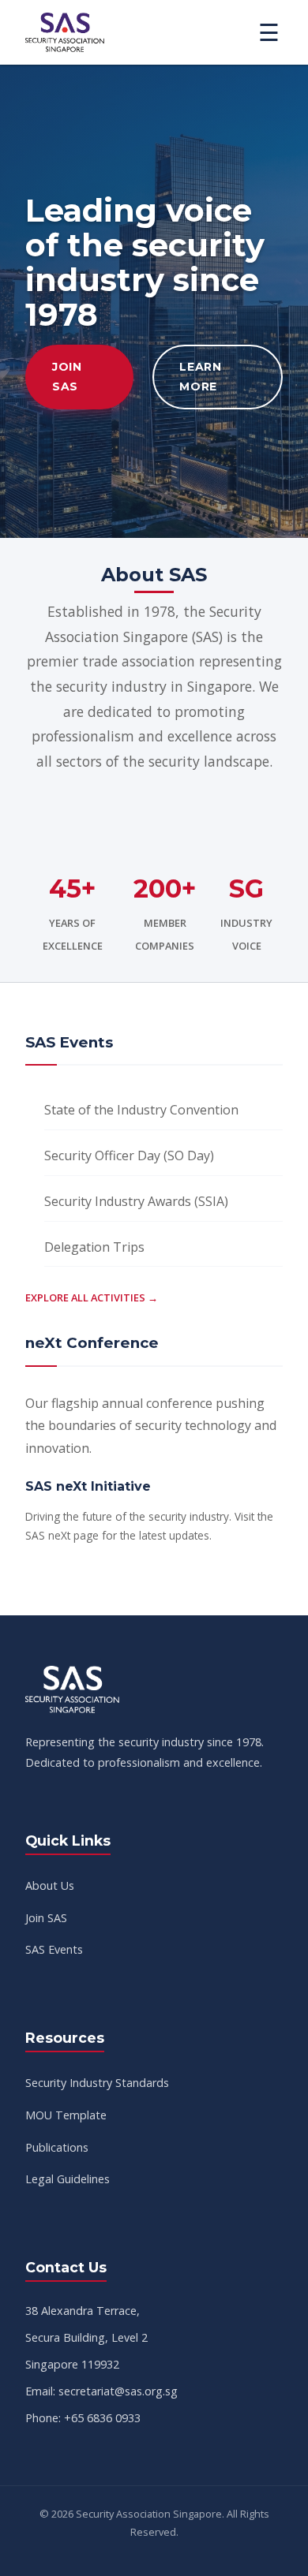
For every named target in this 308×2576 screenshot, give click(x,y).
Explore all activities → (92, 1297)
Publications (57, 2147)
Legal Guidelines (68, 2179)
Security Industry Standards (97, 2083)
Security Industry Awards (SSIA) (136, 1201)
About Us (50, 1885)
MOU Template (66, 2115)
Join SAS (67, 377)
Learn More (201, 377)
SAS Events (54, 1949)
